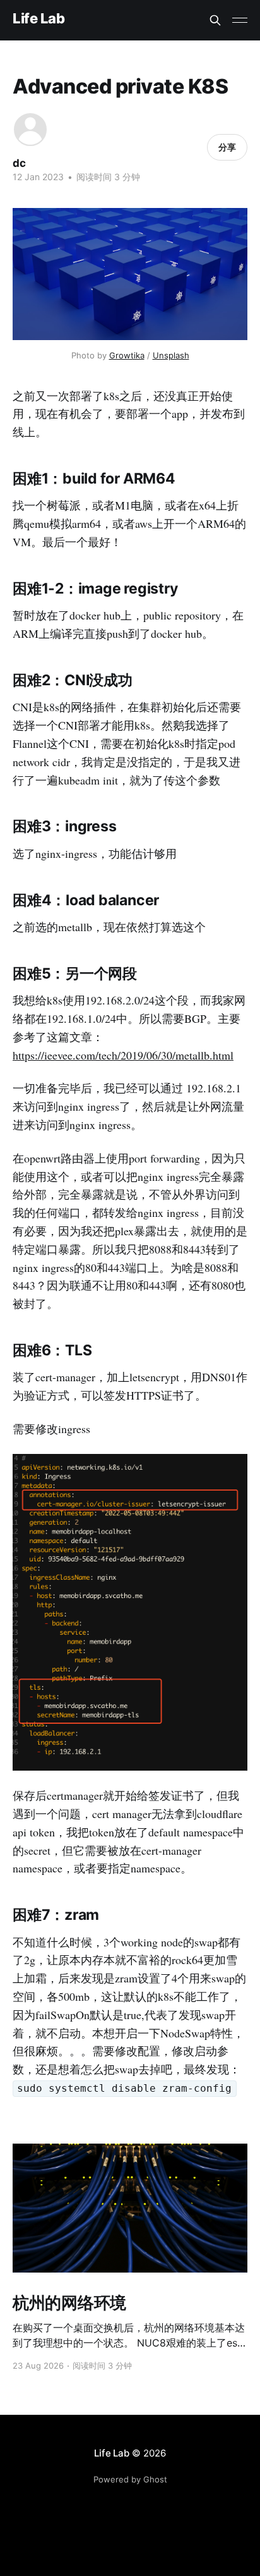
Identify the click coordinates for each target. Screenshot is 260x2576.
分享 (227, 147)
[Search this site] (215, 20)
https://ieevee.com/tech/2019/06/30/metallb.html (123, 1055)
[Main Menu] (240, 20)
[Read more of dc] (30, 130)
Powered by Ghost (130, 2479)
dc (19, 163)
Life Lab (38, 19)
